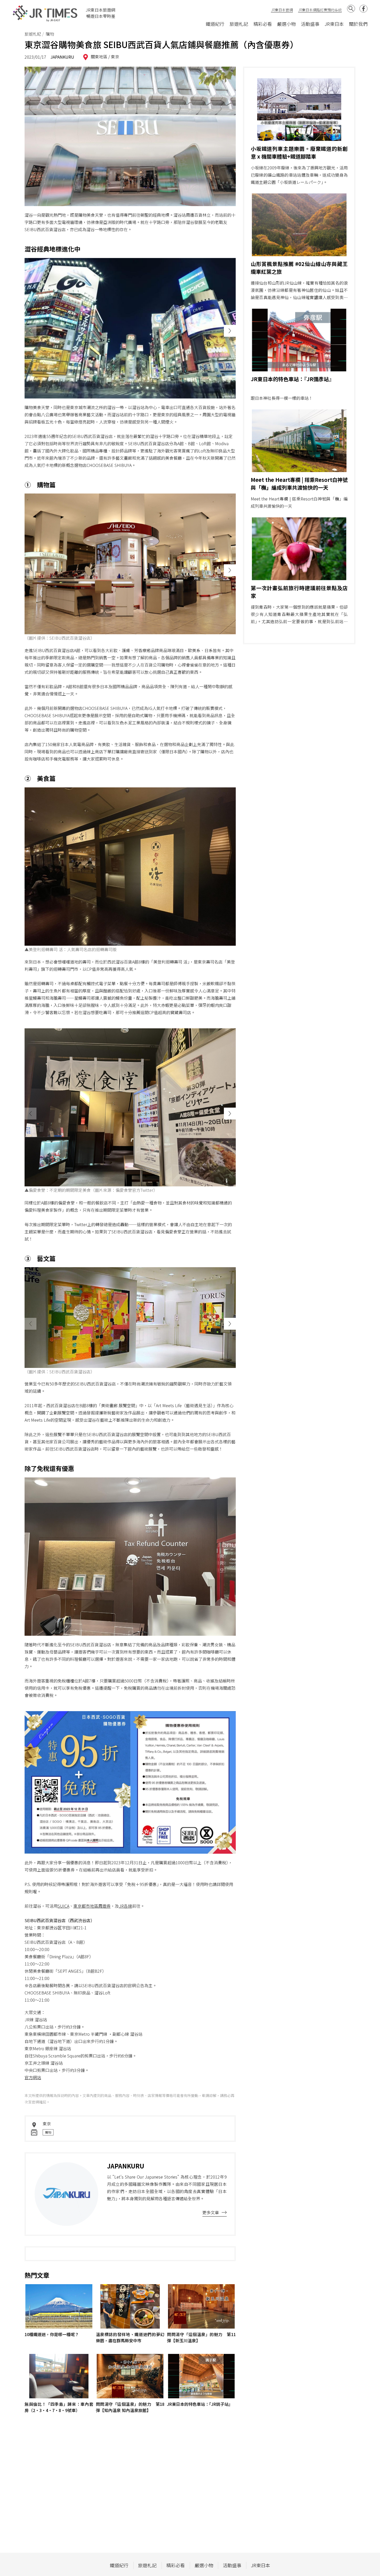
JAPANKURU (62, 57)
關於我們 (358, 24)
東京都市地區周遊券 (92, 1906)
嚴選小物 (286, 24)
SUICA (63, 1906)
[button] (230, 331)
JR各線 (126, 1906)
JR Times (45, 13)
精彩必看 (263, 24)
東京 (115, 57)
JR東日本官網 (282, 10)
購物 (48, 2132)
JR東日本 (334, 24)
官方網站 (33, 2077)
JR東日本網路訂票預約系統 (320, 10)
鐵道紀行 (215, 24)
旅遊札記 (239, 24)
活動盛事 (310, 24)
